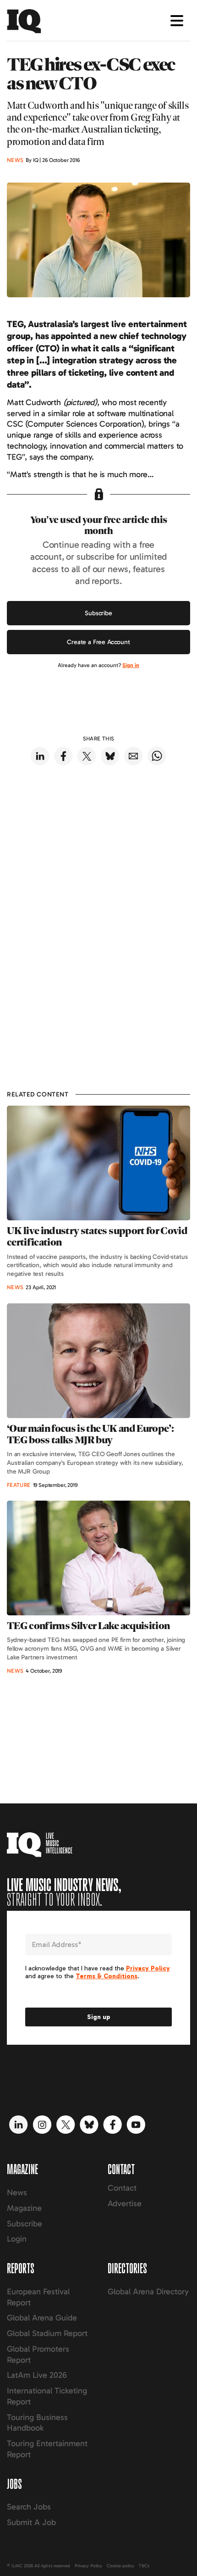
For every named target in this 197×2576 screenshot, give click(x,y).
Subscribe (98, 613)
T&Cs (144, 2566)
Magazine (24, 2208)
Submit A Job (31, 2522)
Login (17, 2239)
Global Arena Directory (148, 2292)
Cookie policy (120, 2566)
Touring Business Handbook (37, 2423)
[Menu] (177, 21)
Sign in (131, 665)
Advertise (125, 2203)
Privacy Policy (88, 2566)
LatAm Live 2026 (37, 2375)
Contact (122, 2188)
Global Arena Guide (42, 2318)
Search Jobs (29, 2507)
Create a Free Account (98, 642)
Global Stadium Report (47, 2333)
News (17, 2192)
